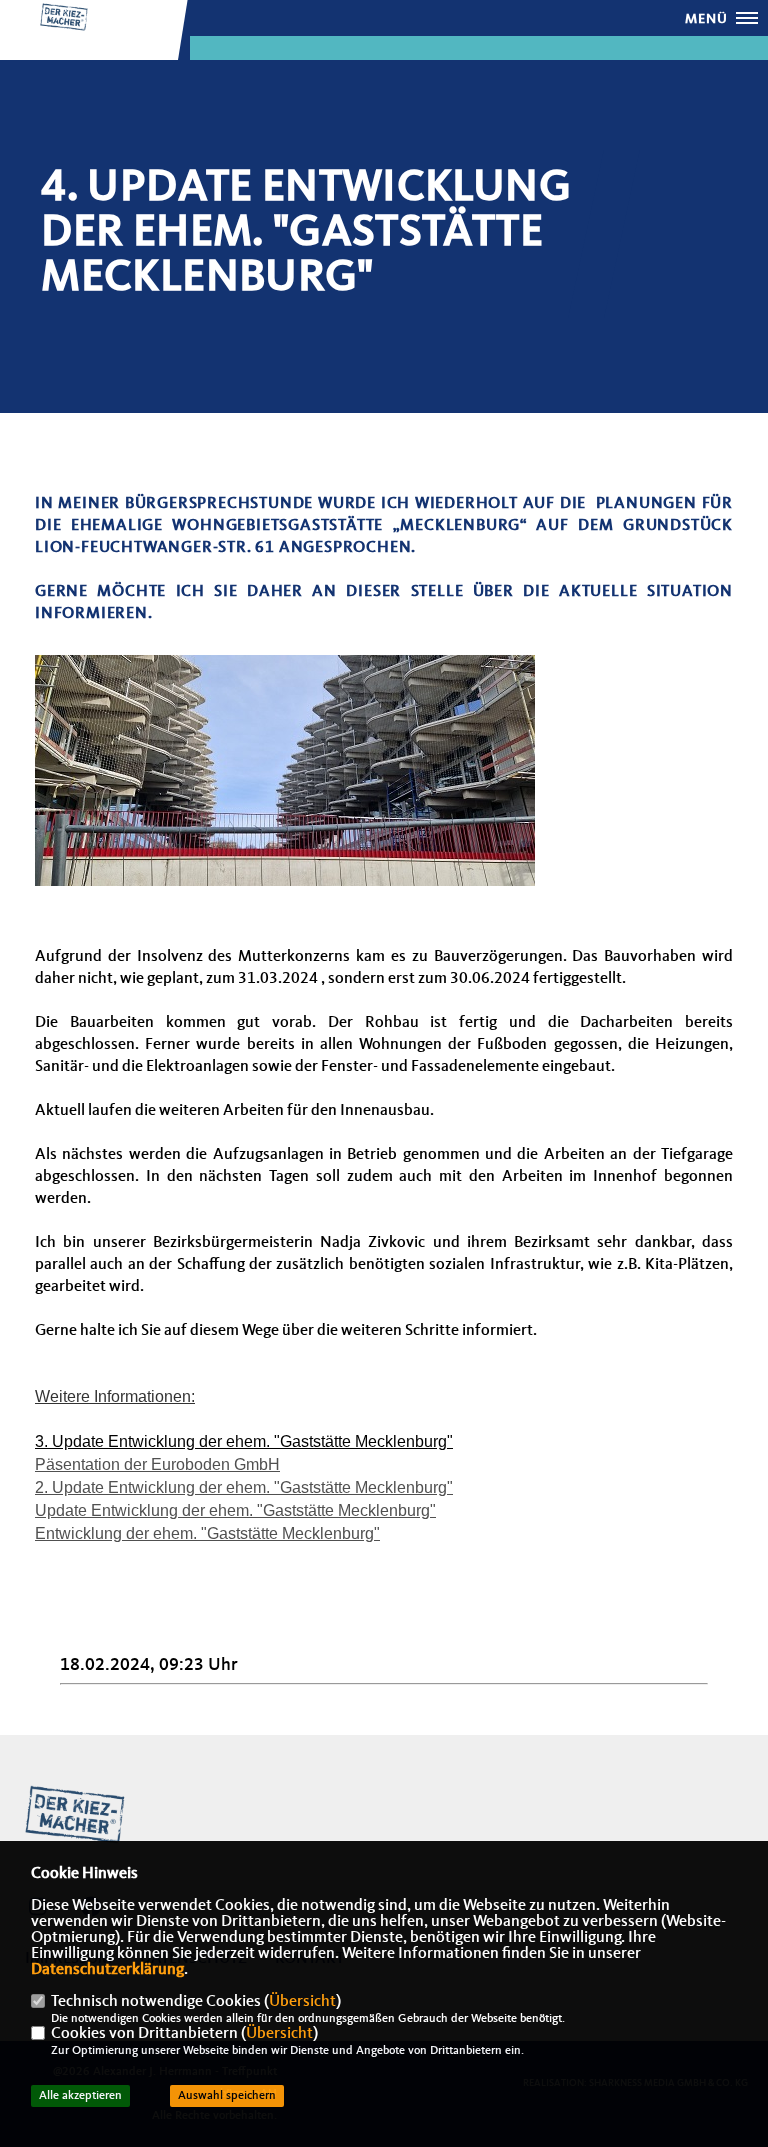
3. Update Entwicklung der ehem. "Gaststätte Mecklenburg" (244, 1441)
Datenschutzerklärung (107, 1970)
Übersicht (302, 2002)
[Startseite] (75, 1814)
